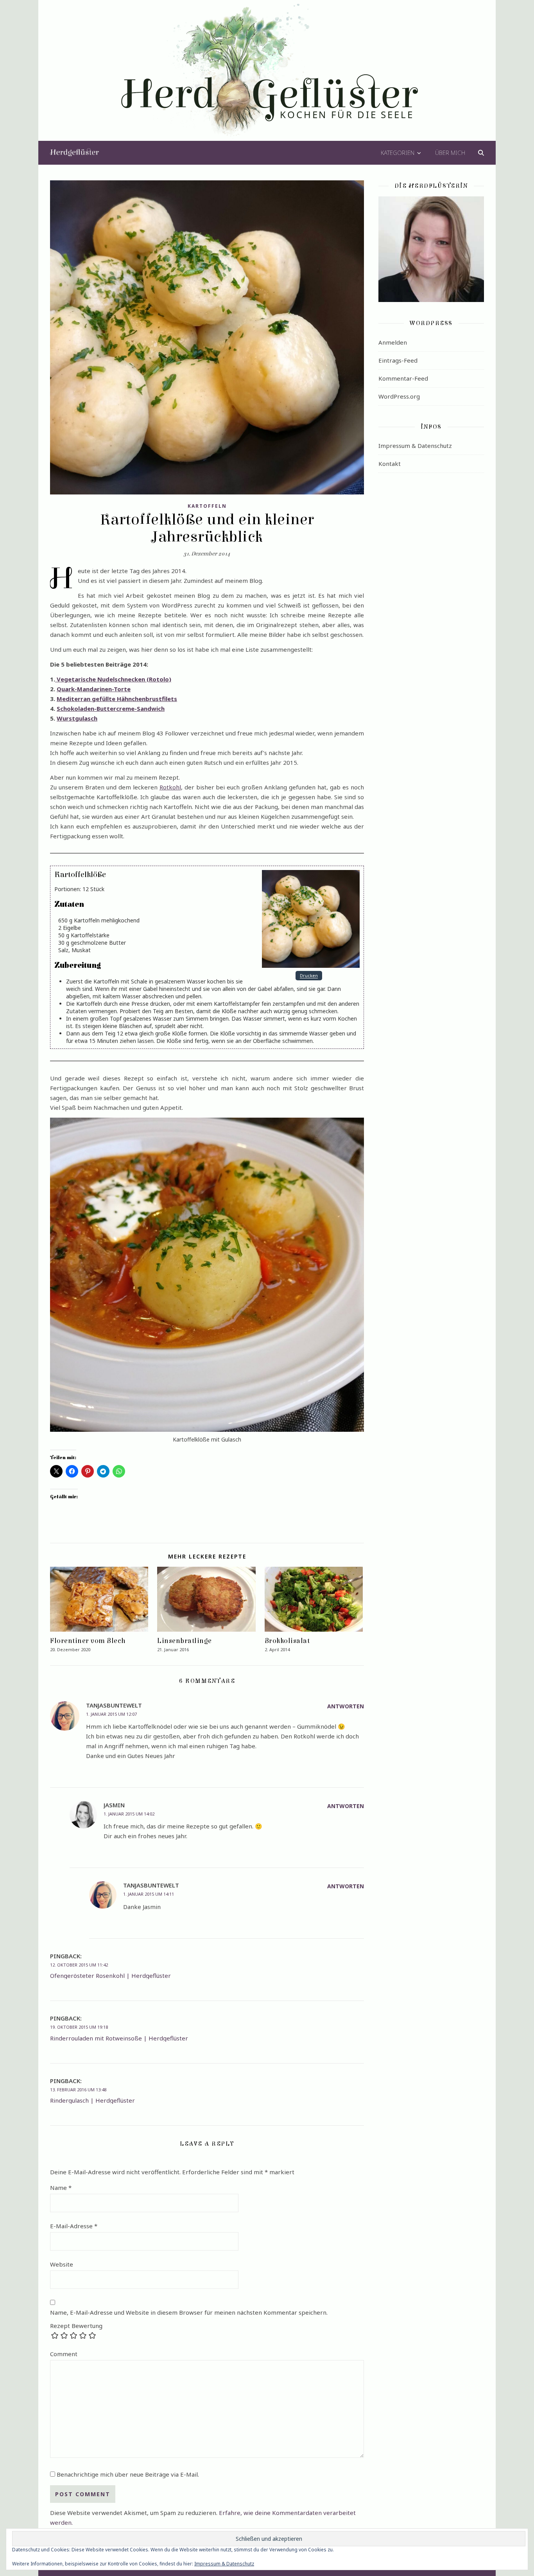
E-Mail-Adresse (74, 2226)
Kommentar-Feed (403, 378)
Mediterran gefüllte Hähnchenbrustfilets (117, 699)
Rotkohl (170, 787)
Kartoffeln (207, 506)
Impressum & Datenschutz (415, 446)
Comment (64, 2354)
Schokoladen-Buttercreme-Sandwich (111, 708)
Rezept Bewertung (76, 2326)
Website (62, 2264)
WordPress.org (399, 396)
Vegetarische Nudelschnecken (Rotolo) (113, 679)
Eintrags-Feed (398, 360)
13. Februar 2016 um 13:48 (78, 2090)
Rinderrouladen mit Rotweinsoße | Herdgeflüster (119, 2038)
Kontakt (390, 464)
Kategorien (398, 153)
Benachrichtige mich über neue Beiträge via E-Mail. (128, 2474)
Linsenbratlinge (185, 1641)
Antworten (346, 1706)
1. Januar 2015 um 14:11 (149, 1894)
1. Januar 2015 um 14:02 (129, 1814)
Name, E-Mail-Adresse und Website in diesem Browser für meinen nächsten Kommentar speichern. (189, 2312)
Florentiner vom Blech (88, 1641)
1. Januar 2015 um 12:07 (111, 1714)
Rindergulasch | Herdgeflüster (92, 2100)
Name (61, 2188)
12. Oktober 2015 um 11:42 (79, 1965)
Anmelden (393, 342)
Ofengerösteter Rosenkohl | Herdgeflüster (110, 1976)
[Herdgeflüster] (267, 76)
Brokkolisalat (287, 1641)
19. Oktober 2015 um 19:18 (79, 2027)
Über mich (450, 153)
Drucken (309, 976)
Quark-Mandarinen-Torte (94, 689)
